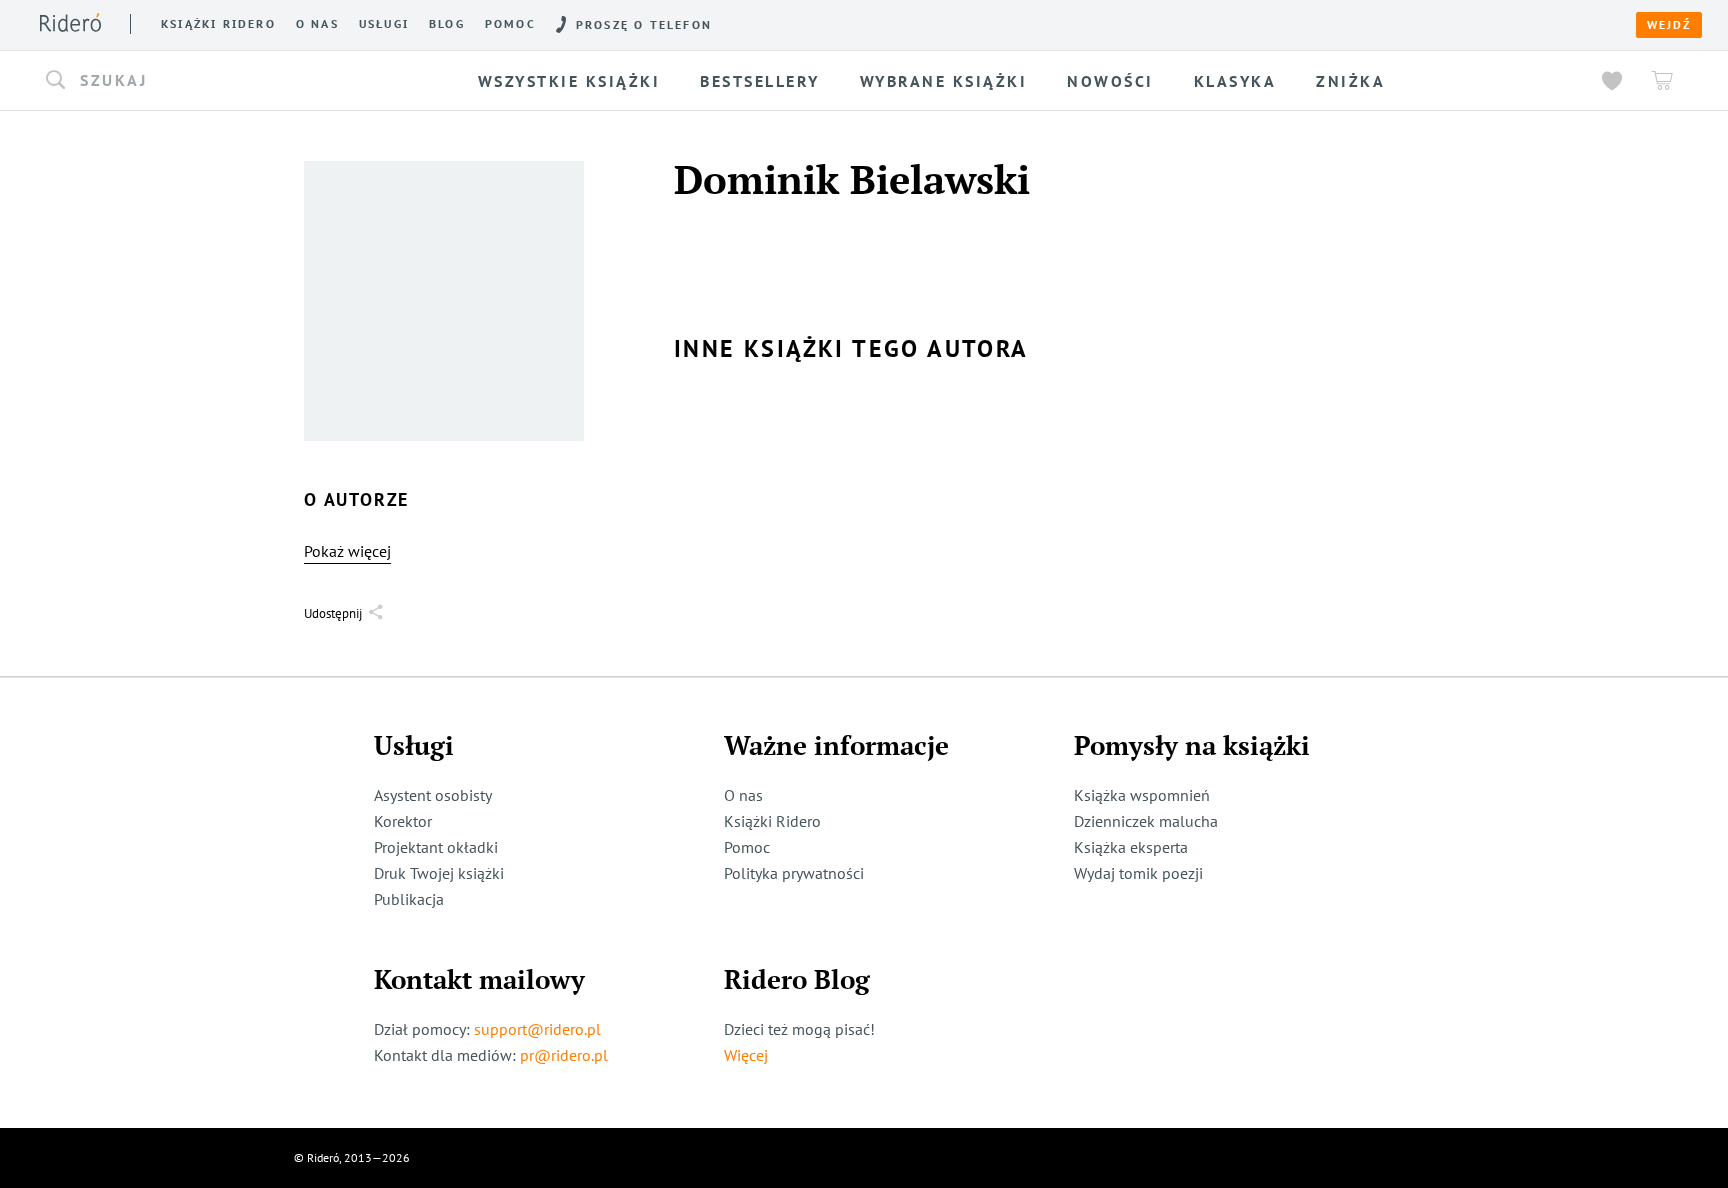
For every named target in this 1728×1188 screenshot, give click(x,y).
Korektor (403, 821)
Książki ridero (218, 24)
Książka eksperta (1131, 847)
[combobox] (222, 81)
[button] (222, 81)
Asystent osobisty (433, 795)
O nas (317, 24)
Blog (447, 24)
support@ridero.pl (537, 1029)
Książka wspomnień (1142, 795)
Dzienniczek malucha (1146, 821)
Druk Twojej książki (439, 873)
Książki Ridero (772, 821)
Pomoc (510, 24)
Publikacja (409, 899)
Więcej (746, 1055)
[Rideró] (70, 22)
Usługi (384, 24)
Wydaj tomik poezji (1138, 873)
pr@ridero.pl (564, 1055)
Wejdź (1669, 25)
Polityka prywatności (794, 873)
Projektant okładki (436, 847)
